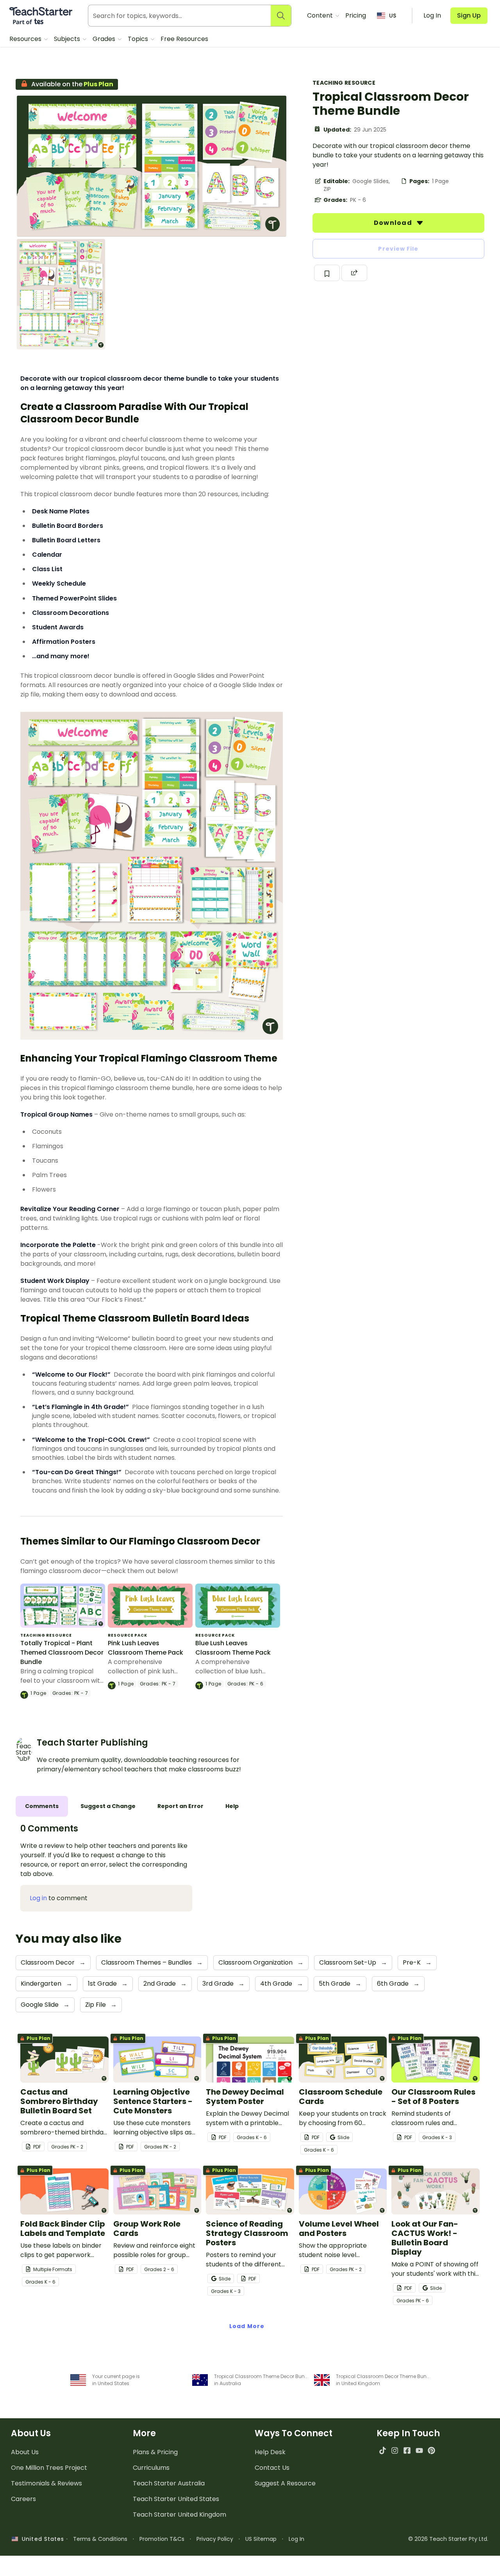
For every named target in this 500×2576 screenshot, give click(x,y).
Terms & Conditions (100, 2539)
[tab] (42, 1806)
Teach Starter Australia (169, 2483)
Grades (105, 39)
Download (394, 223)
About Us (25, 2452)
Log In (296, 2539)
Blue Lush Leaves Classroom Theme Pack (233, 1648)
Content (321, 15)
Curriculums (151, 2468)
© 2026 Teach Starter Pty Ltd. (448, 2539)
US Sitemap (261, 2539)
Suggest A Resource (285, 2483)
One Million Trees (49, 2468)
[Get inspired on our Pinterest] (431, 2450)
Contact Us (272, 2468)
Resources (26, 39)
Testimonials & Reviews (46, 2483)
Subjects (68, 39)
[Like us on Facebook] (407, 2450)
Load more (247, 2326)
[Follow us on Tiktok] (383, 2450)
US (393, 16)
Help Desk (270, 2452)
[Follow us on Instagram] (395, 2450)
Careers (23, 2499)
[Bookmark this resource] (327, 273)
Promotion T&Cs (162, 2539)
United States (41, 2539)
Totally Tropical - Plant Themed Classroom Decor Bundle (62, 1652)
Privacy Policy (215, 2539)
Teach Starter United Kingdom (179, 2515)
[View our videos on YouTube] (419, 2450)
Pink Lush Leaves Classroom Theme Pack (146, 1648)
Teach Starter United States (176, 2499)
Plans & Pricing (155, 2452)
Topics (139, 39)
